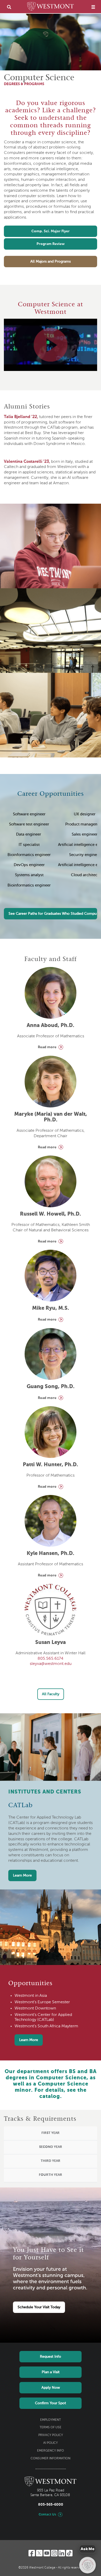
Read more (47, 1047)
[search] (9, 7)
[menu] (93, 7)
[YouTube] (47, 2553)
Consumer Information (51, 2459)
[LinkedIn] (62, 2553)
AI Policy (51, 2443)
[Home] (51, 7)
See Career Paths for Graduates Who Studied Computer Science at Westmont (53, 914)
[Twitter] (39, 2553)
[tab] (51, 2133)
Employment (51, 2420)
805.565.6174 (51, 1659)
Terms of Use (51, 2428)
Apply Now (51, 2388)
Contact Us (47, 2515)
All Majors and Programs (51, 262)
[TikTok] (69, 2553)
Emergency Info (51, 2451)
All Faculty (51, 1694)
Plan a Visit (51, 2372)
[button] (51, 2133)
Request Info (51, 2357)
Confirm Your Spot (51, 2403)
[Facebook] (32, 2553)
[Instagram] (54, 2553)
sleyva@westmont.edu (51, 1664)
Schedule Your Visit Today (39, 2307)
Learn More (22, 1875)
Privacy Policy (51, 2435)
